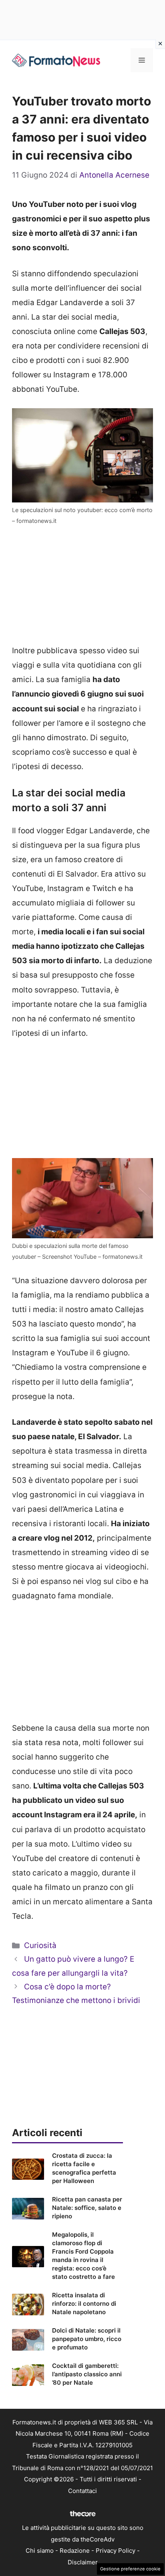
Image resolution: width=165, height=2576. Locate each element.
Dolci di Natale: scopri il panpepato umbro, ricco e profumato (87, 2339)
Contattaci (82, 2491)
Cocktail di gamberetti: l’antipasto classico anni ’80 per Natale (87, 2374)
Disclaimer (83, 2562)
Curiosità (40, 1945)
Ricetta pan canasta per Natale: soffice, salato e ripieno (87, 2208)
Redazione (75, 2551)
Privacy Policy (116, 2551)
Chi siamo (40, 2551)
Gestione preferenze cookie (130, 2569)
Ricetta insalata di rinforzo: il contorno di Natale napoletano (84, 2304)
